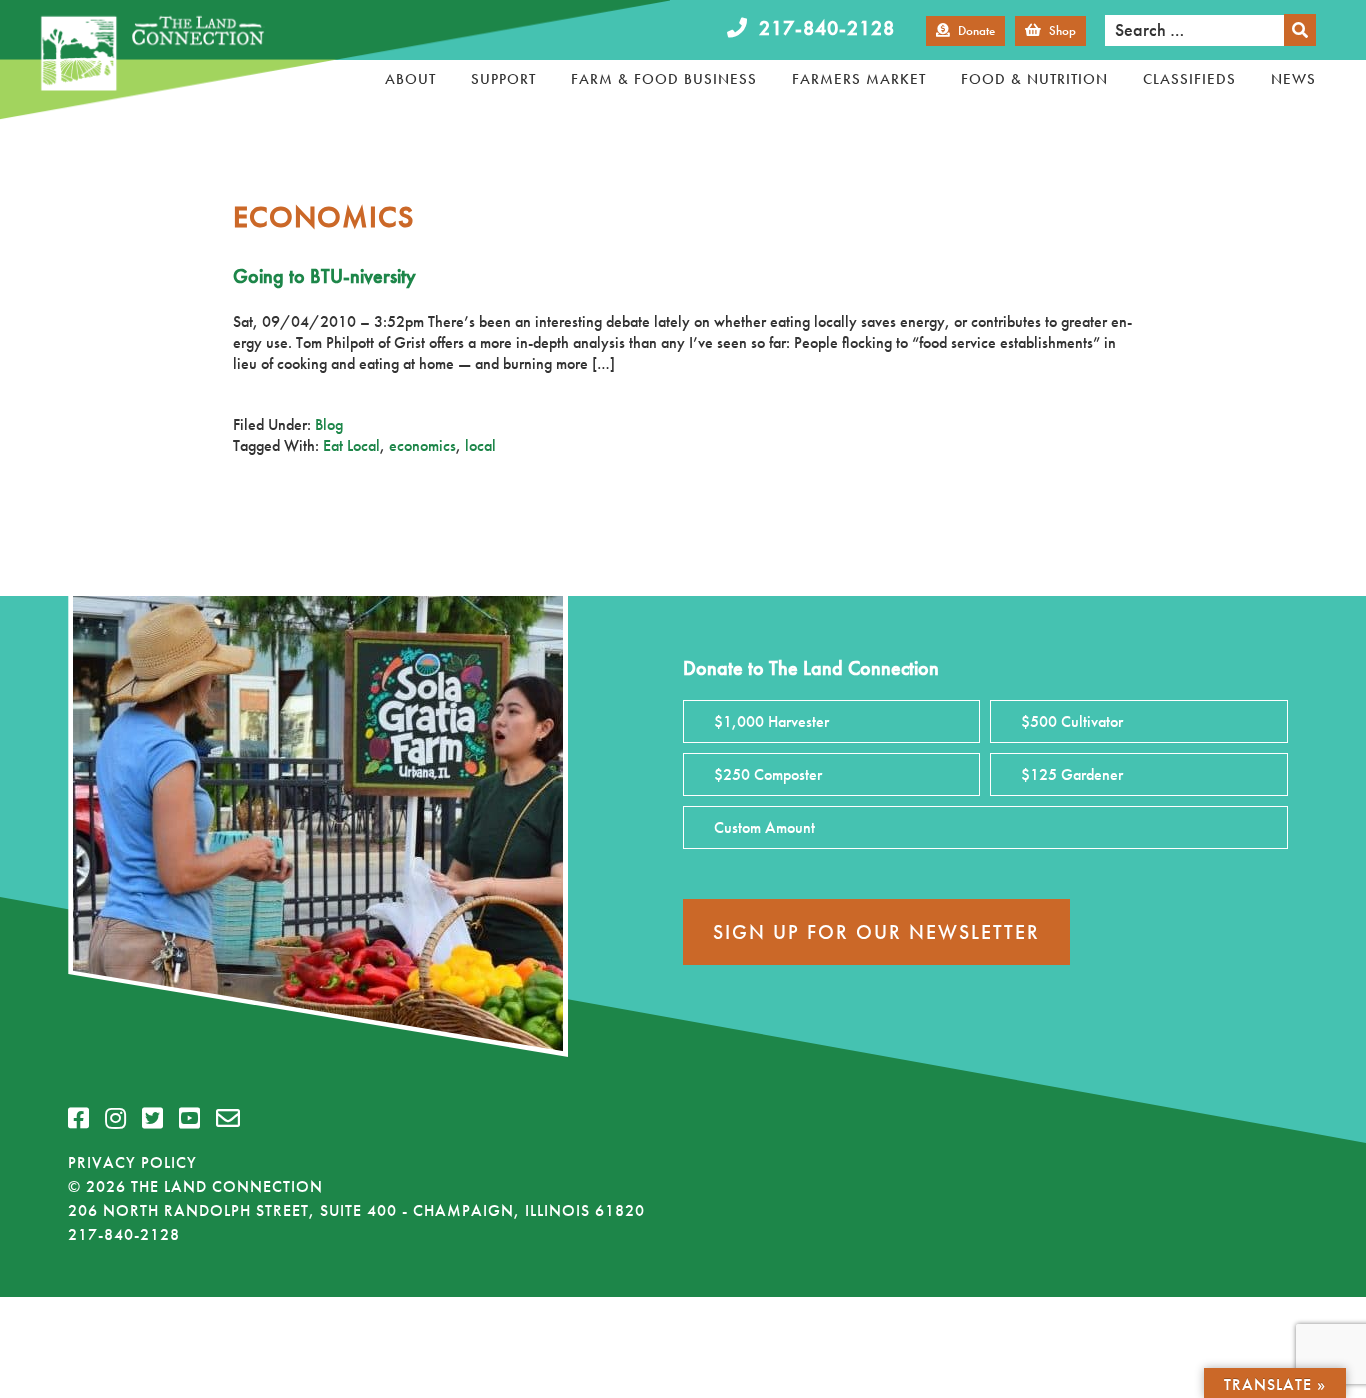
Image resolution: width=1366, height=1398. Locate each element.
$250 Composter (768, 774)
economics (422, 445)
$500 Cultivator (1072, 721)
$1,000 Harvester (771, 721)
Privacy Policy (132, 1162)
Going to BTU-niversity (324, 276)
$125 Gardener (1072, 774)
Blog (329, 424)
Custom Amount (764, 827)
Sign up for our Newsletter (876, 932)
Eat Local (351, 445)
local (480, 445)
